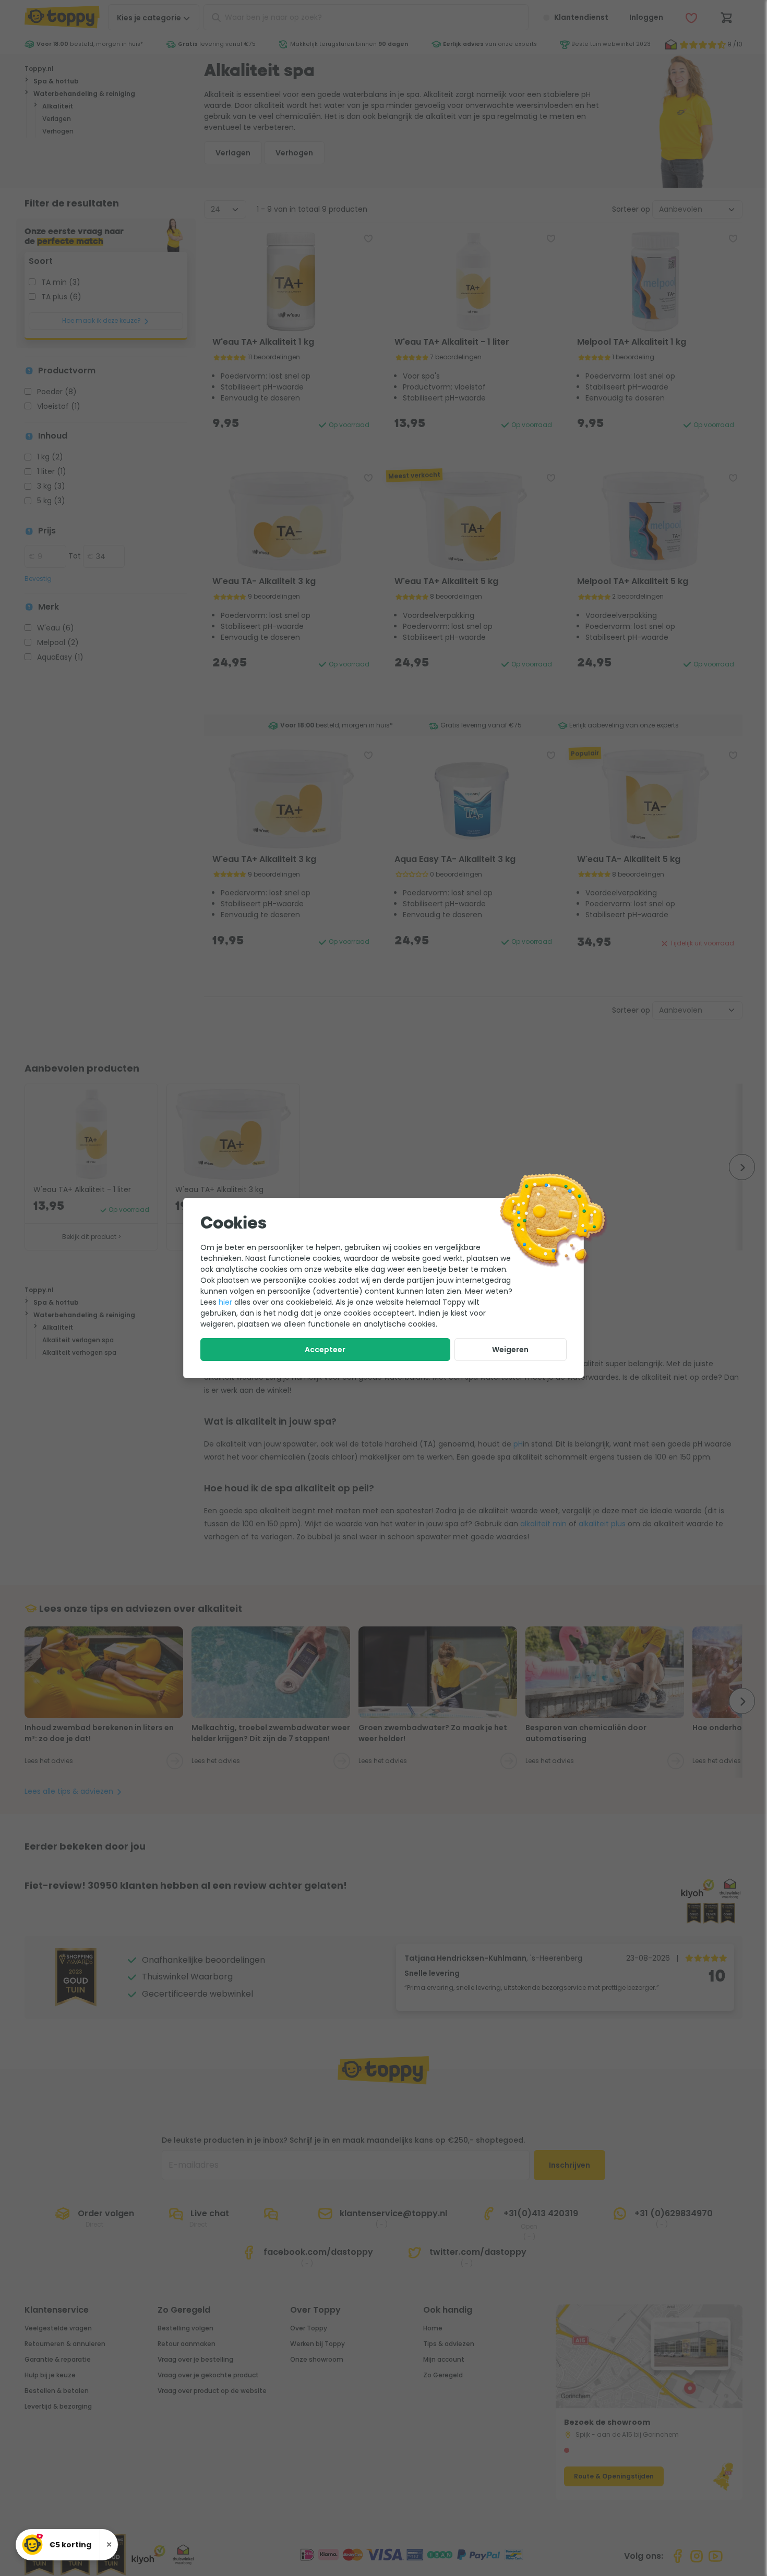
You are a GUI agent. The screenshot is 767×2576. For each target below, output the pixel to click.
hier (225, 1302)
